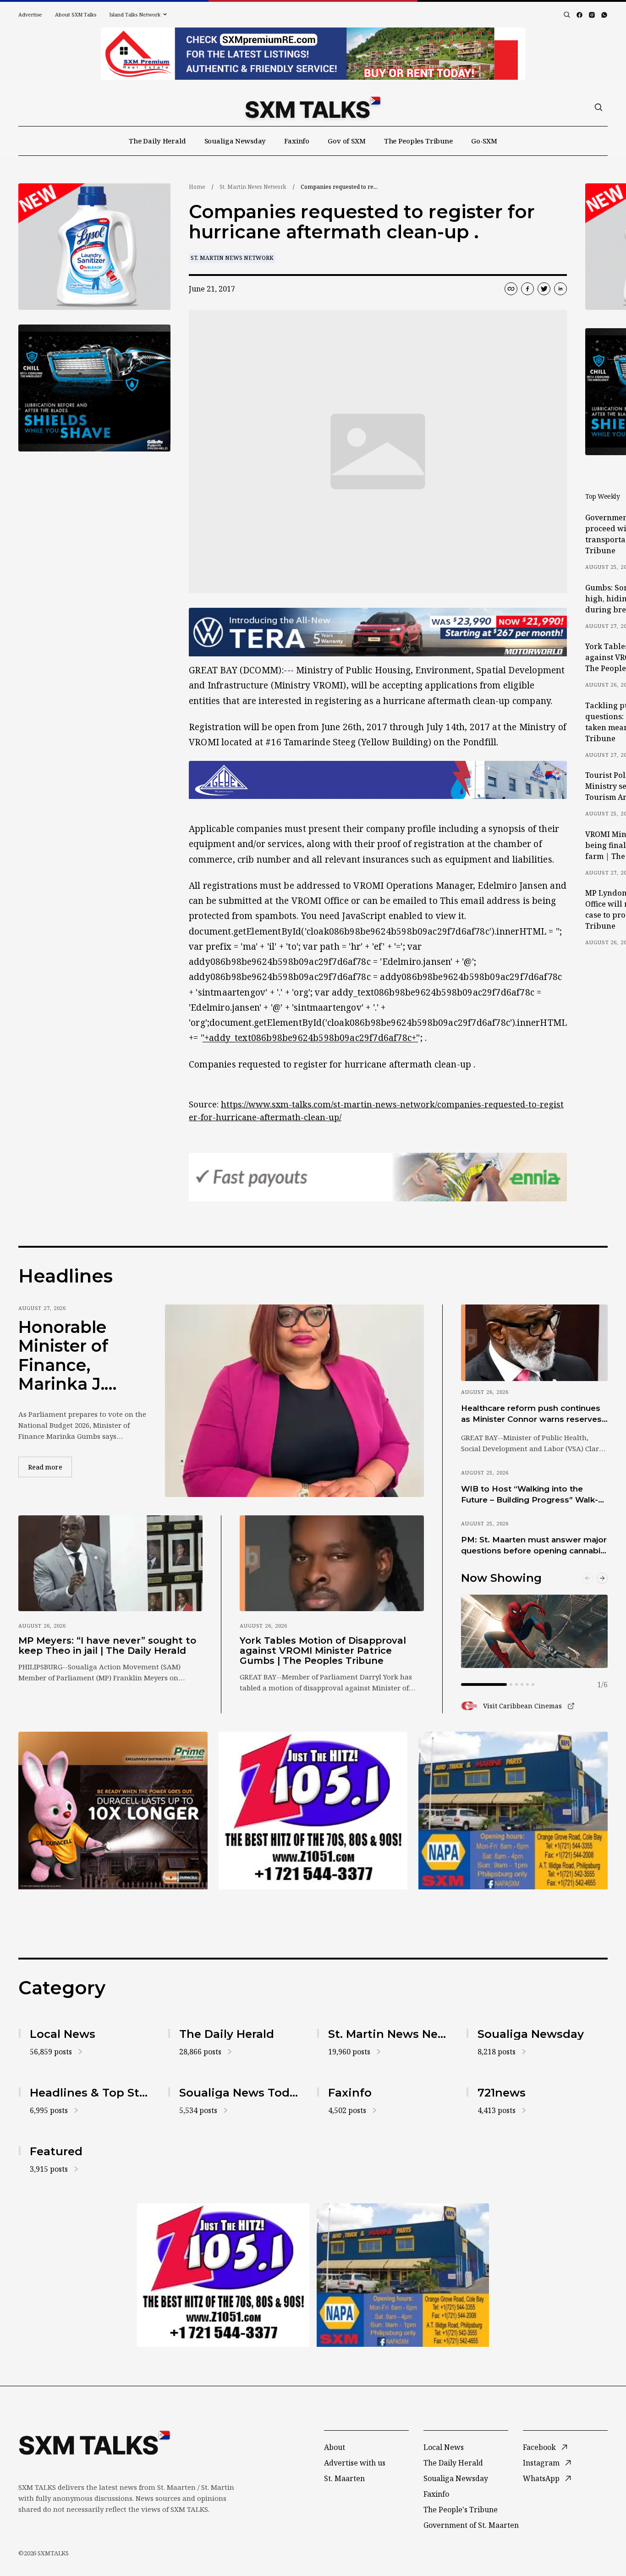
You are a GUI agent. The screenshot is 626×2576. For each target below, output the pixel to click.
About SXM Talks (76, 14)
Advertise (30, 14)
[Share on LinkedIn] (560, 289)
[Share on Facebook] (527, 289)
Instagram (541, 2463)
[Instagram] (592, 15)
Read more (50, 1467)
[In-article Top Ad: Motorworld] (378, 632)
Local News (444, 2447)
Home (197, 187)
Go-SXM (484, 141)
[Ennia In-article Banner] (378, 1177)
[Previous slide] (588, 1578)
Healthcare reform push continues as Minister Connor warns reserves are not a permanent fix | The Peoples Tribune (531, 1414)
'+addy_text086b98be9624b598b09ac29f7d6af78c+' (310, 1038)
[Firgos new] (513, 1812)
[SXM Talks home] (313, 107)
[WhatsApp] (604, 15)
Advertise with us (355, 2463)
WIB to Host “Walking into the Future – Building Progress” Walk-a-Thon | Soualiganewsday (533, 1495)
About (335, 2447)
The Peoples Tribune (418, 141)
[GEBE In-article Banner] (378, 780)
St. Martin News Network (253, 187)
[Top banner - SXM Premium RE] (313, 54)
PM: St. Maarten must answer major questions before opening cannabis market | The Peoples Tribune (534, 1546)
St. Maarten (344, 2478)
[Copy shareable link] (511, 289)
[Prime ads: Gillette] (94, 388)
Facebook (539, 2447)
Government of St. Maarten (471, 2525)
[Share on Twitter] (544, 289)
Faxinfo (297, 141)
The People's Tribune (461, 2510)
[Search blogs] (567, 15)
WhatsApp (541, 2478)
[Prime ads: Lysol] (94, 247)
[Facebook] (579, 15)
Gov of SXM (347, 141)
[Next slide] (602, 1578)
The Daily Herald (157, 141)
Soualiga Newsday (235, 141)
